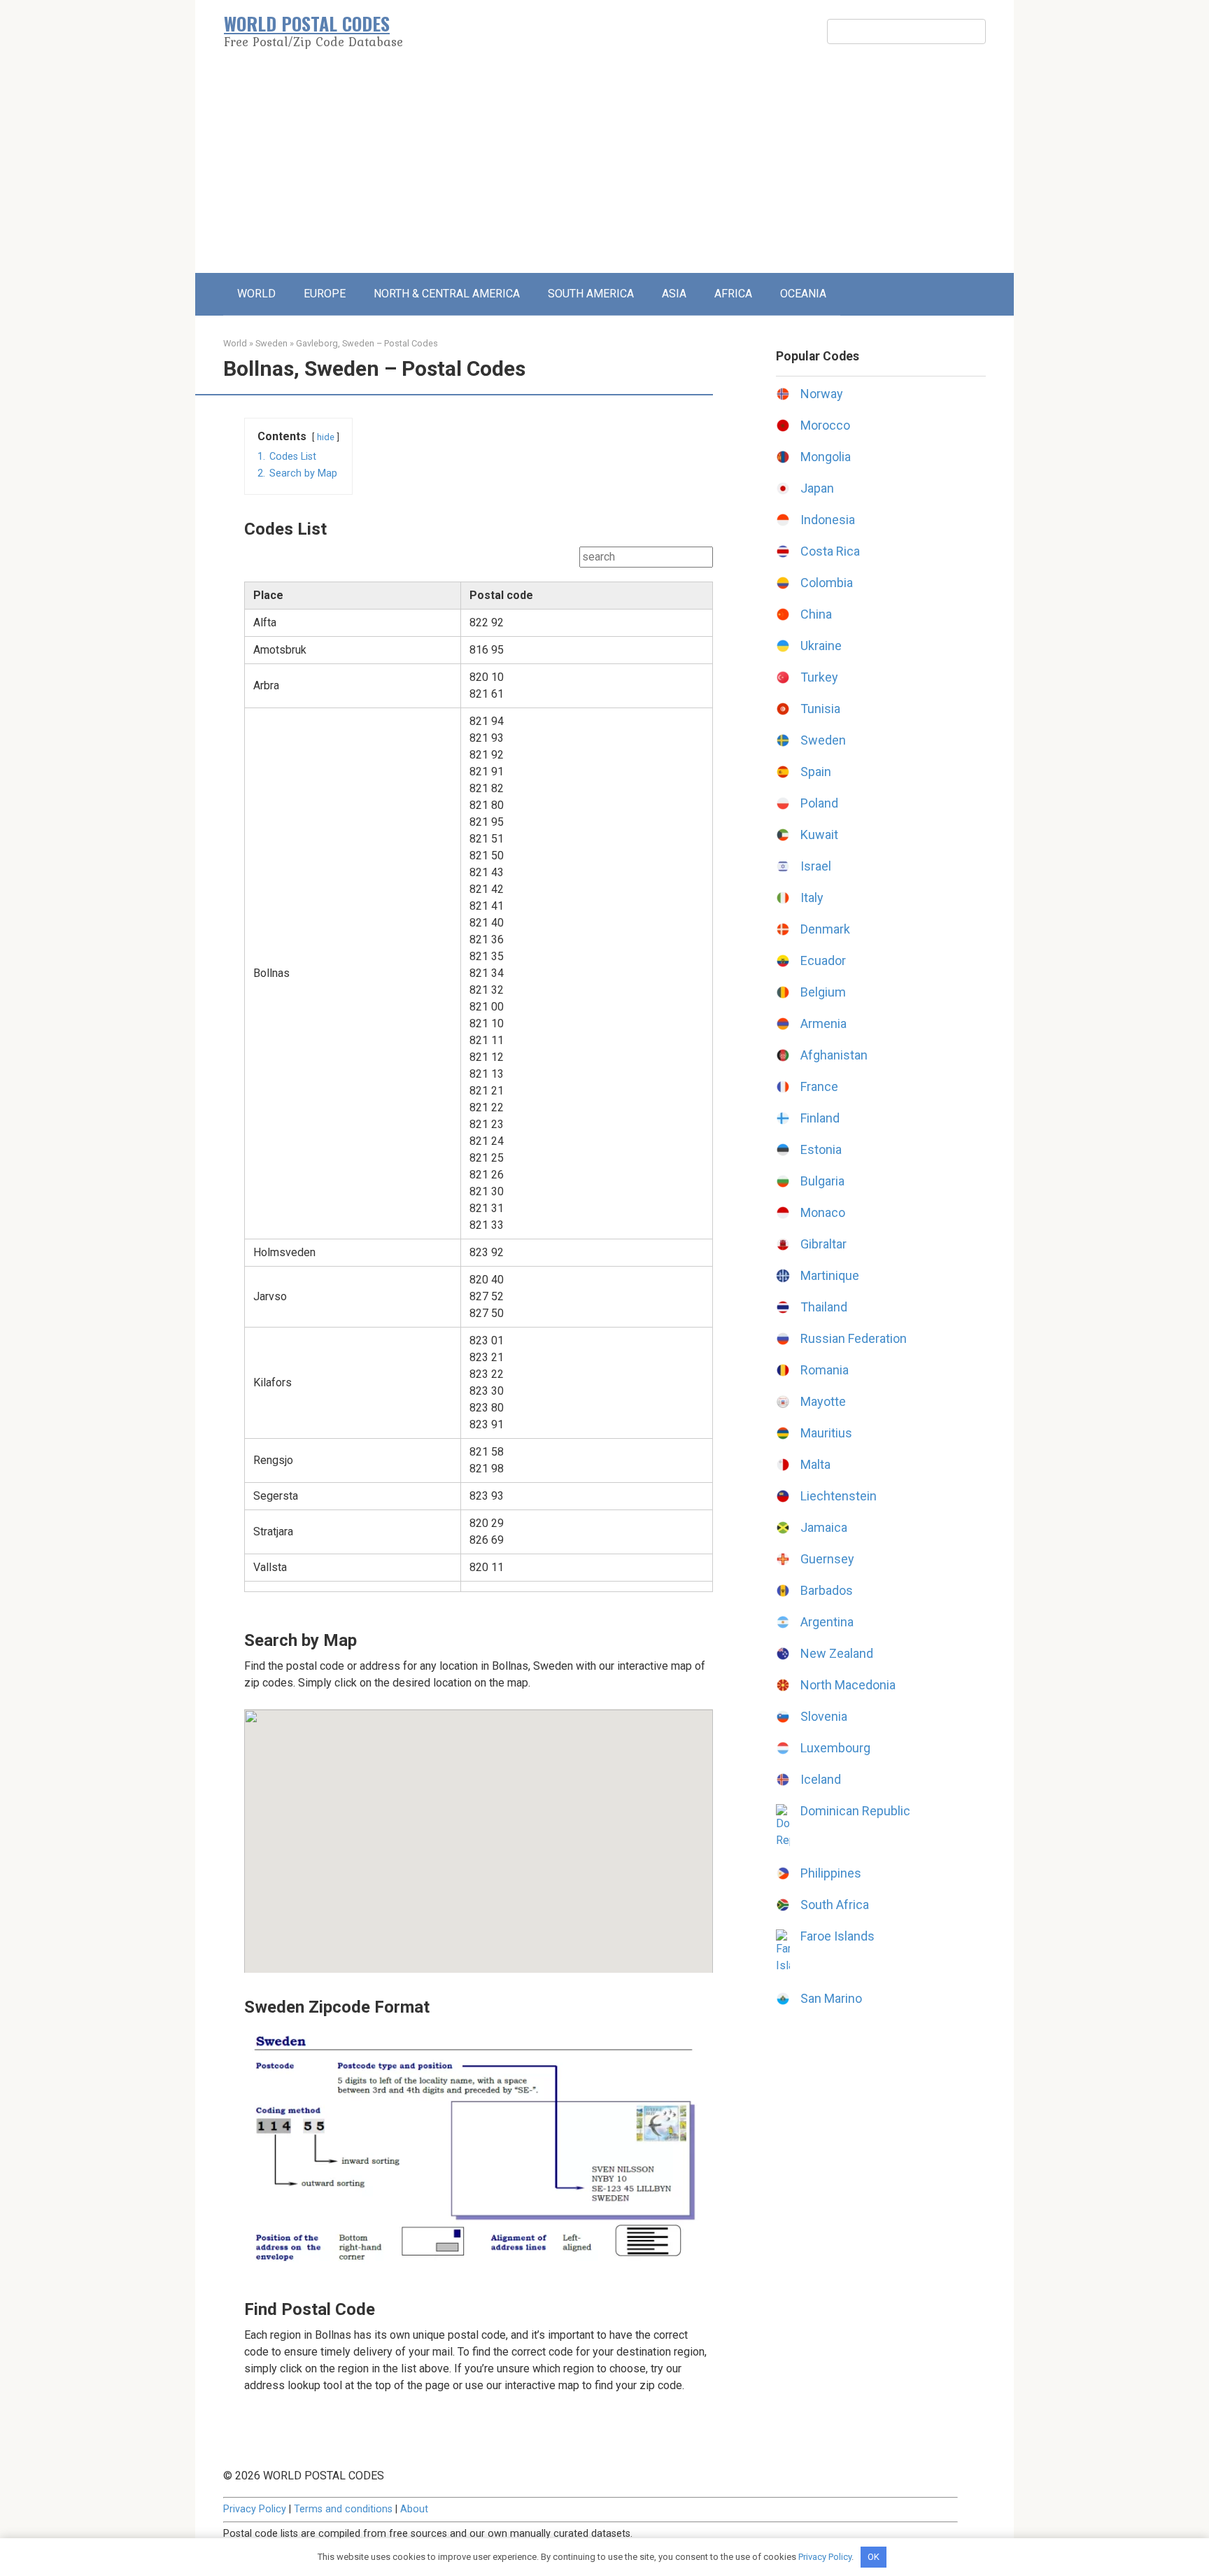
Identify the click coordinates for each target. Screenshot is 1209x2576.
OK (874, 2557)
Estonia (821, 1149)
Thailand (824, 1307)
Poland (819, 803)
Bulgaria (822, 1181)
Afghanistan (834, 1055)
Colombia (827, 583)
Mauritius (826, 1433)
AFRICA (733, 294)
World (235, 343)
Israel (816, 866)
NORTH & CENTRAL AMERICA (447, 294)
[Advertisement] (604, 168)
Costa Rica (830, 551)
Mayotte (823, 1401)
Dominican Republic (855, 1811)
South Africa (835, 1905)
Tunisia (820, 709)
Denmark (825, 929)
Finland (820, 1118)
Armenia (823, 1023)
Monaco (823, 1212)
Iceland (821, 1779)
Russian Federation (854, 1338)
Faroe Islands (837, 1936)
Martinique (830, 1275)
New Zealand (837, 1653)
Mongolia (826, 457)
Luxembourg (835, 1748)
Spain (816, 772)
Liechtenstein (839, 1496)
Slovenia (824, 1716)
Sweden (271, 343)
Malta (815, 1464)
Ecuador (823, 960)
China (816, 614)
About (414, 2509)
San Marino (831, 1998)
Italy (812, 898)
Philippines (831, 1873)
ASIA (674, 294)
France (819, 1086)
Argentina (827, 1622)
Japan (817, 488)
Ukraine (821, 646)
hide (326, 437)
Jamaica (824, 1527)
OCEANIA (803, 294)
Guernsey (827, 1559)
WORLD (256, 294)
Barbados (827, 1590)
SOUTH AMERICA (591, 294)
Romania (825, 1370)
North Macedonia (848, 1685)
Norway (822, 394)
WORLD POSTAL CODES (307, 23)
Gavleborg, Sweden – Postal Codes (367, 343)
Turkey (819, 677)
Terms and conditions (343, 2509)
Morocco (825, 425)
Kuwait (819, 835)
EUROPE (325, 294)
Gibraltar (823, 1244)
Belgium (823, 992)
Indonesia (828, 520)
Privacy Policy (255, 2509)
